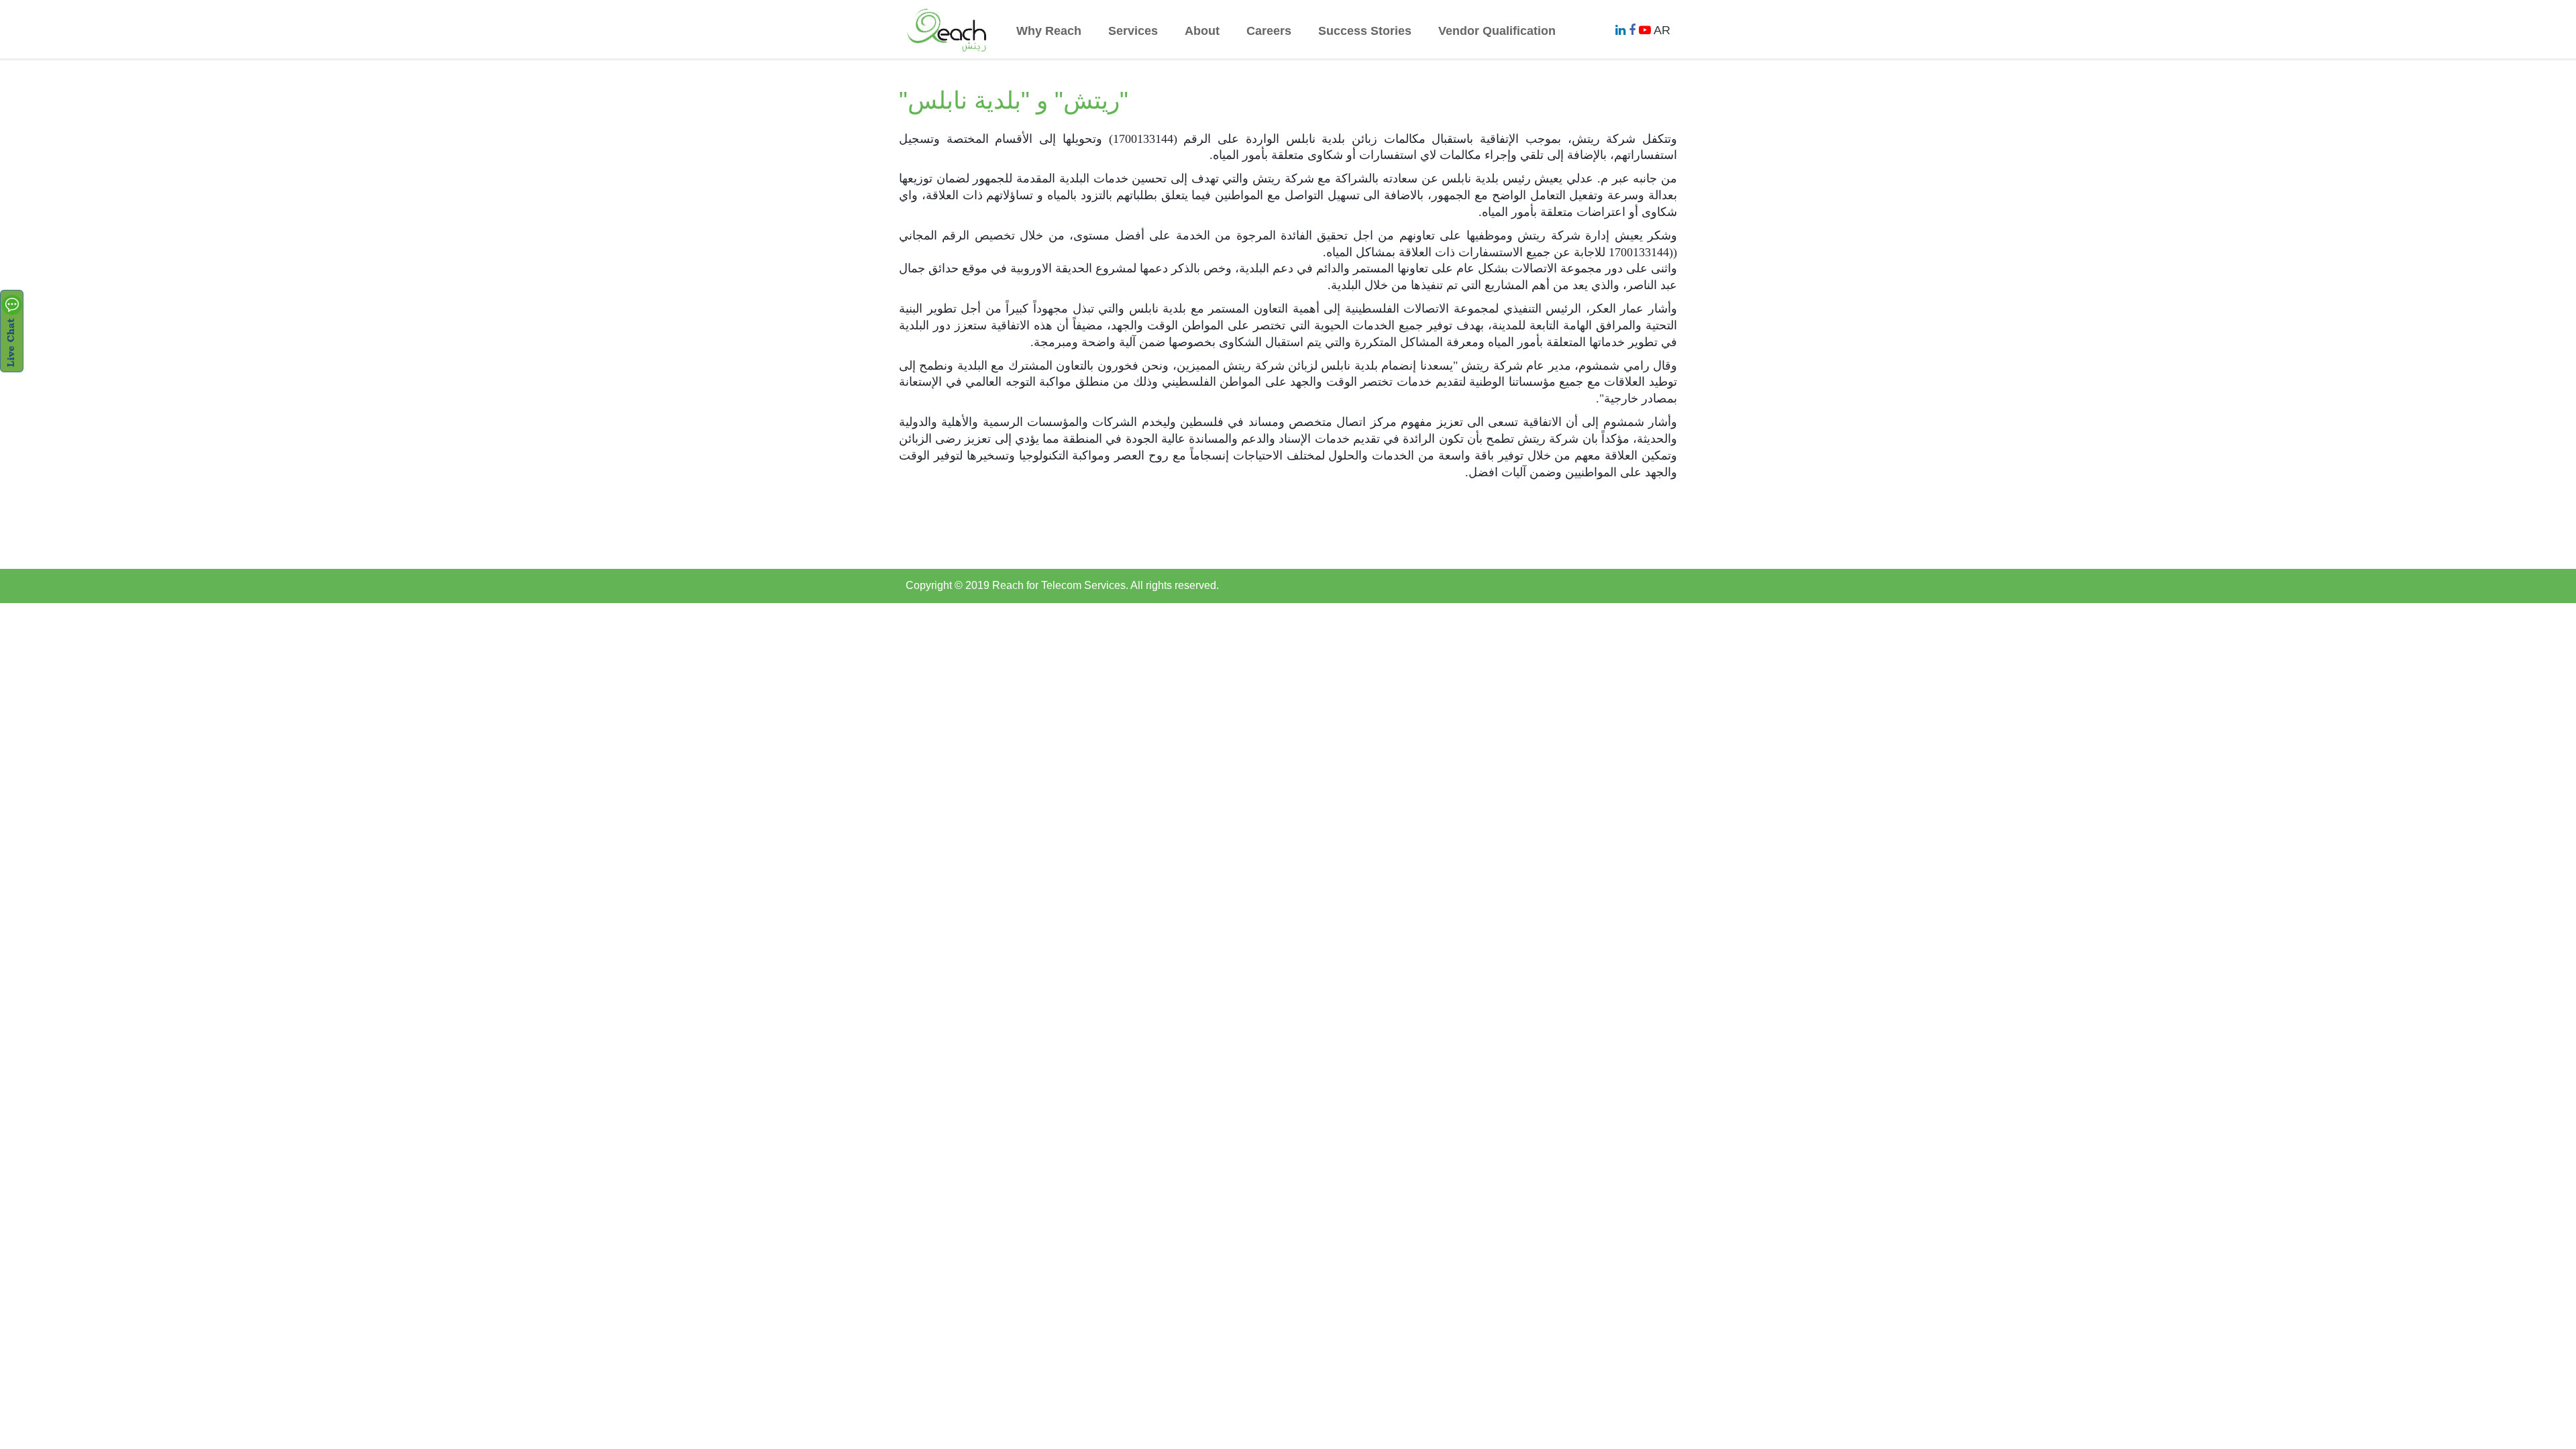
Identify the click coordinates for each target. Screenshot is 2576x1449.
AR (1662, 30)
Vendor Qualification (1497, 31)
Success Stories (1365, 31)
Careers (1269, 31)
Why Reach (1049, 31)
